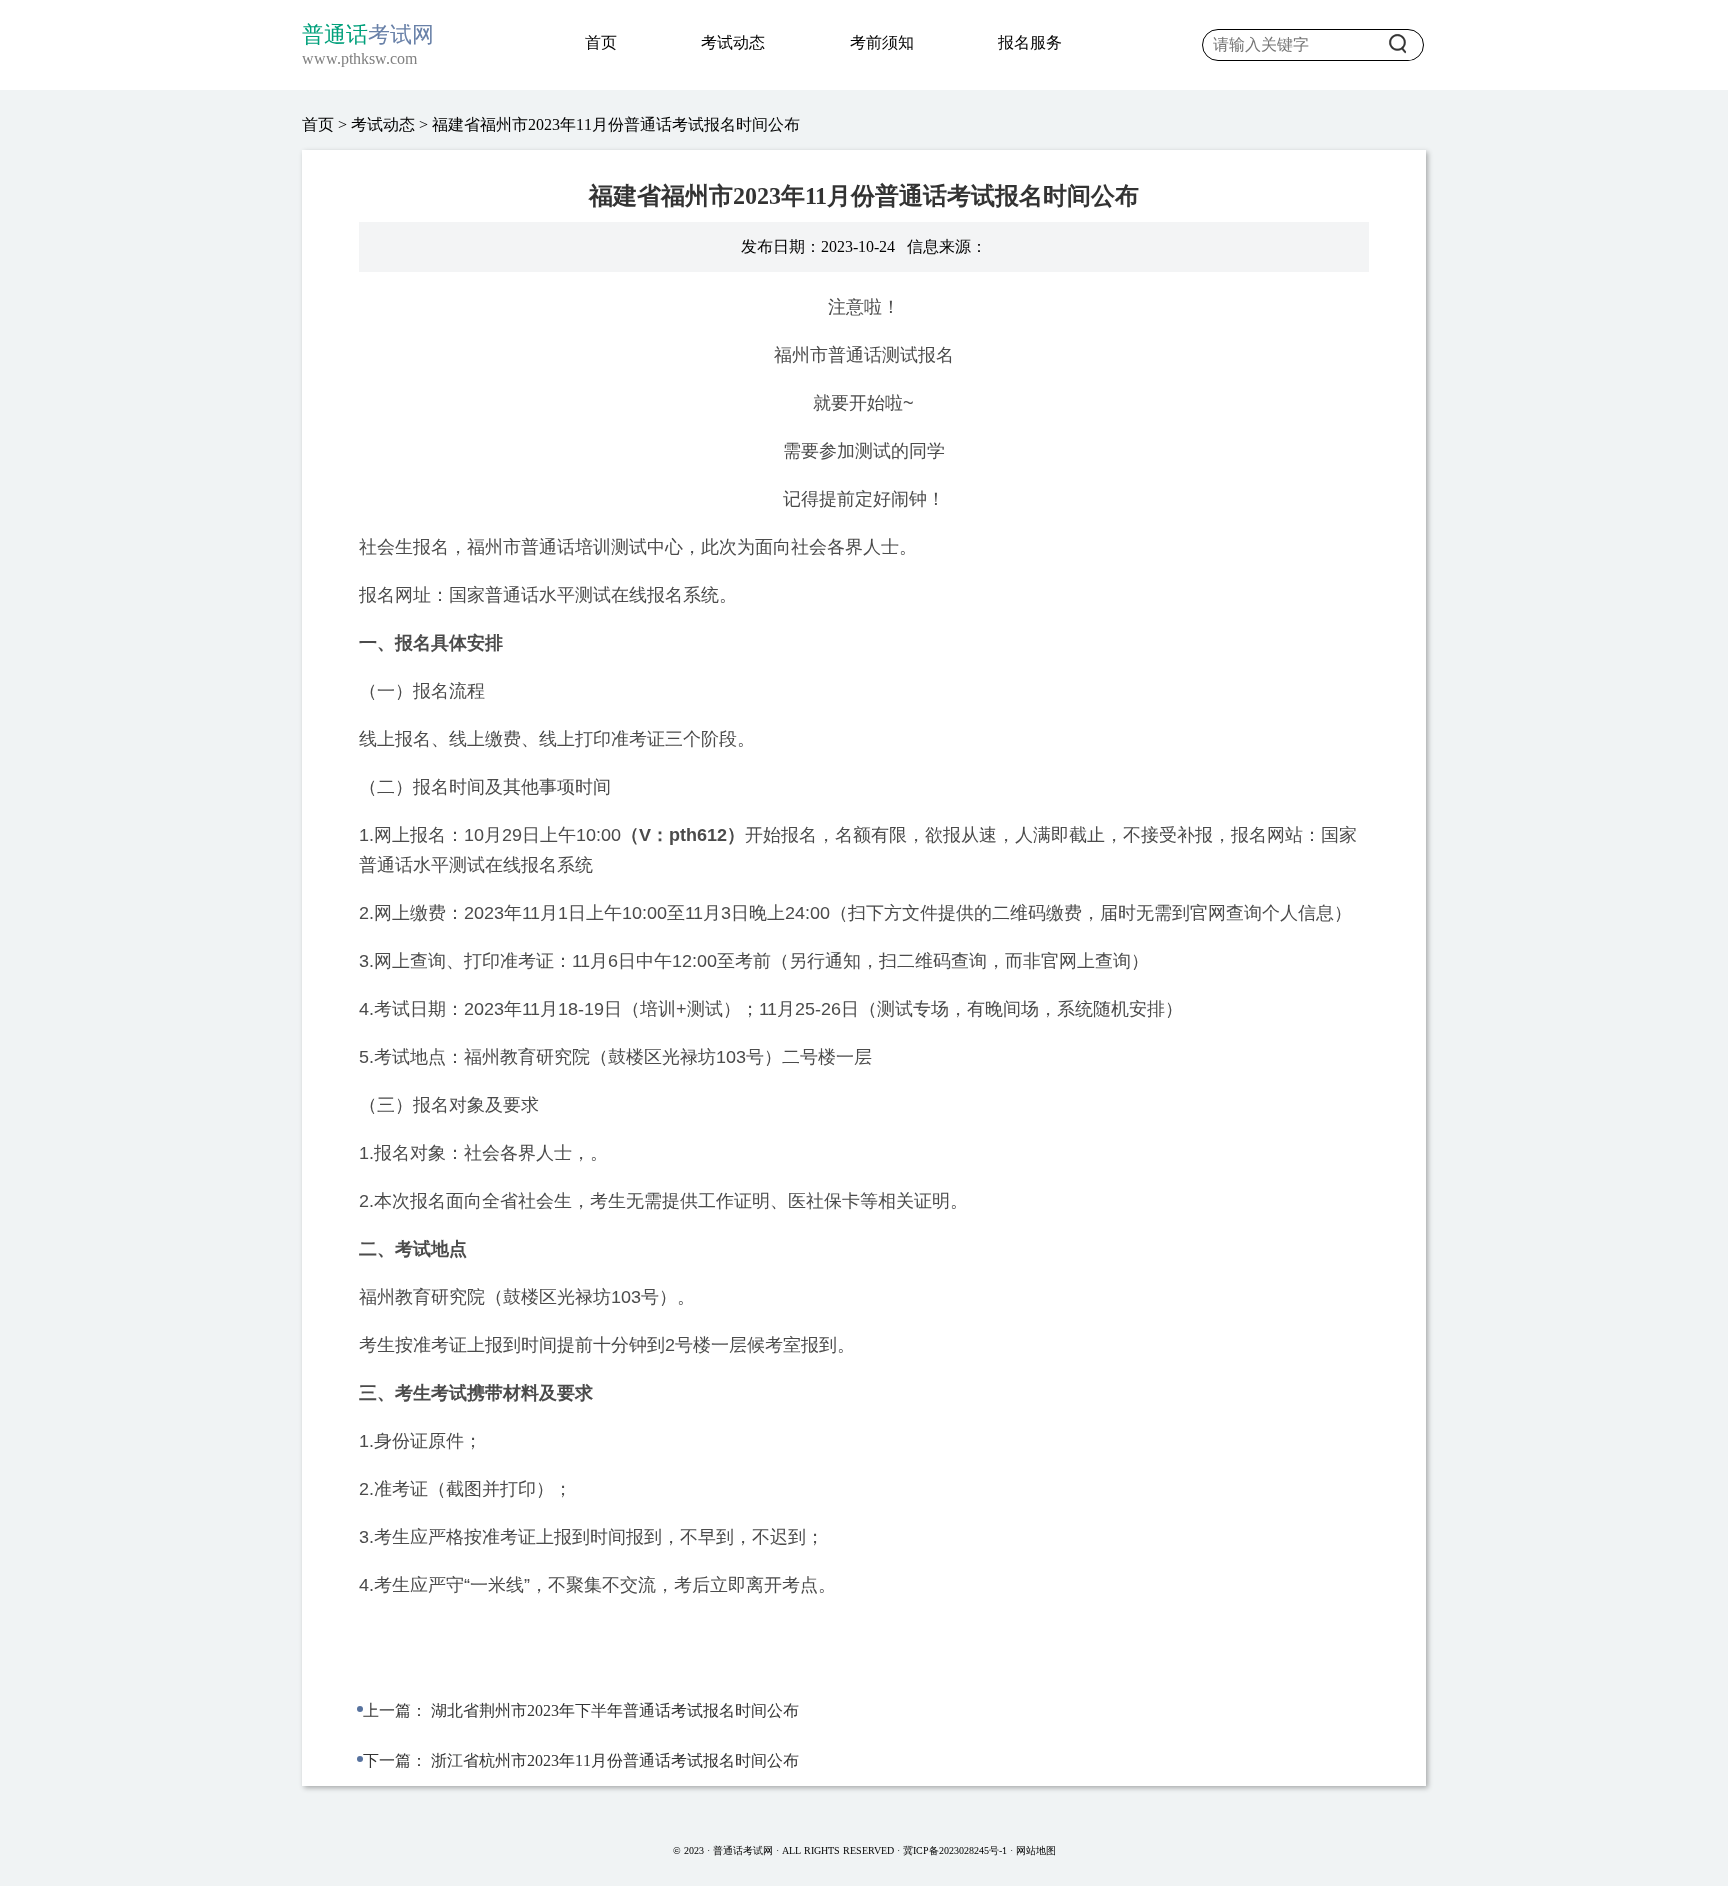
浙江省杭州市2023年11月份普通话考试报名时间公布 (615, 1760)
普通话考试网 (744, 1850)
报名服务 (1030, 42)
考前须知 (882, 42)
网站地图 (1036, 1850)
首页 (601, 42)
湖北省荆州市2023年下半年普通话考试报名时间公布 (615, 1710)
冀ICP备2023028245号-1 (955, 1850)
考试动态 (733, 42)
